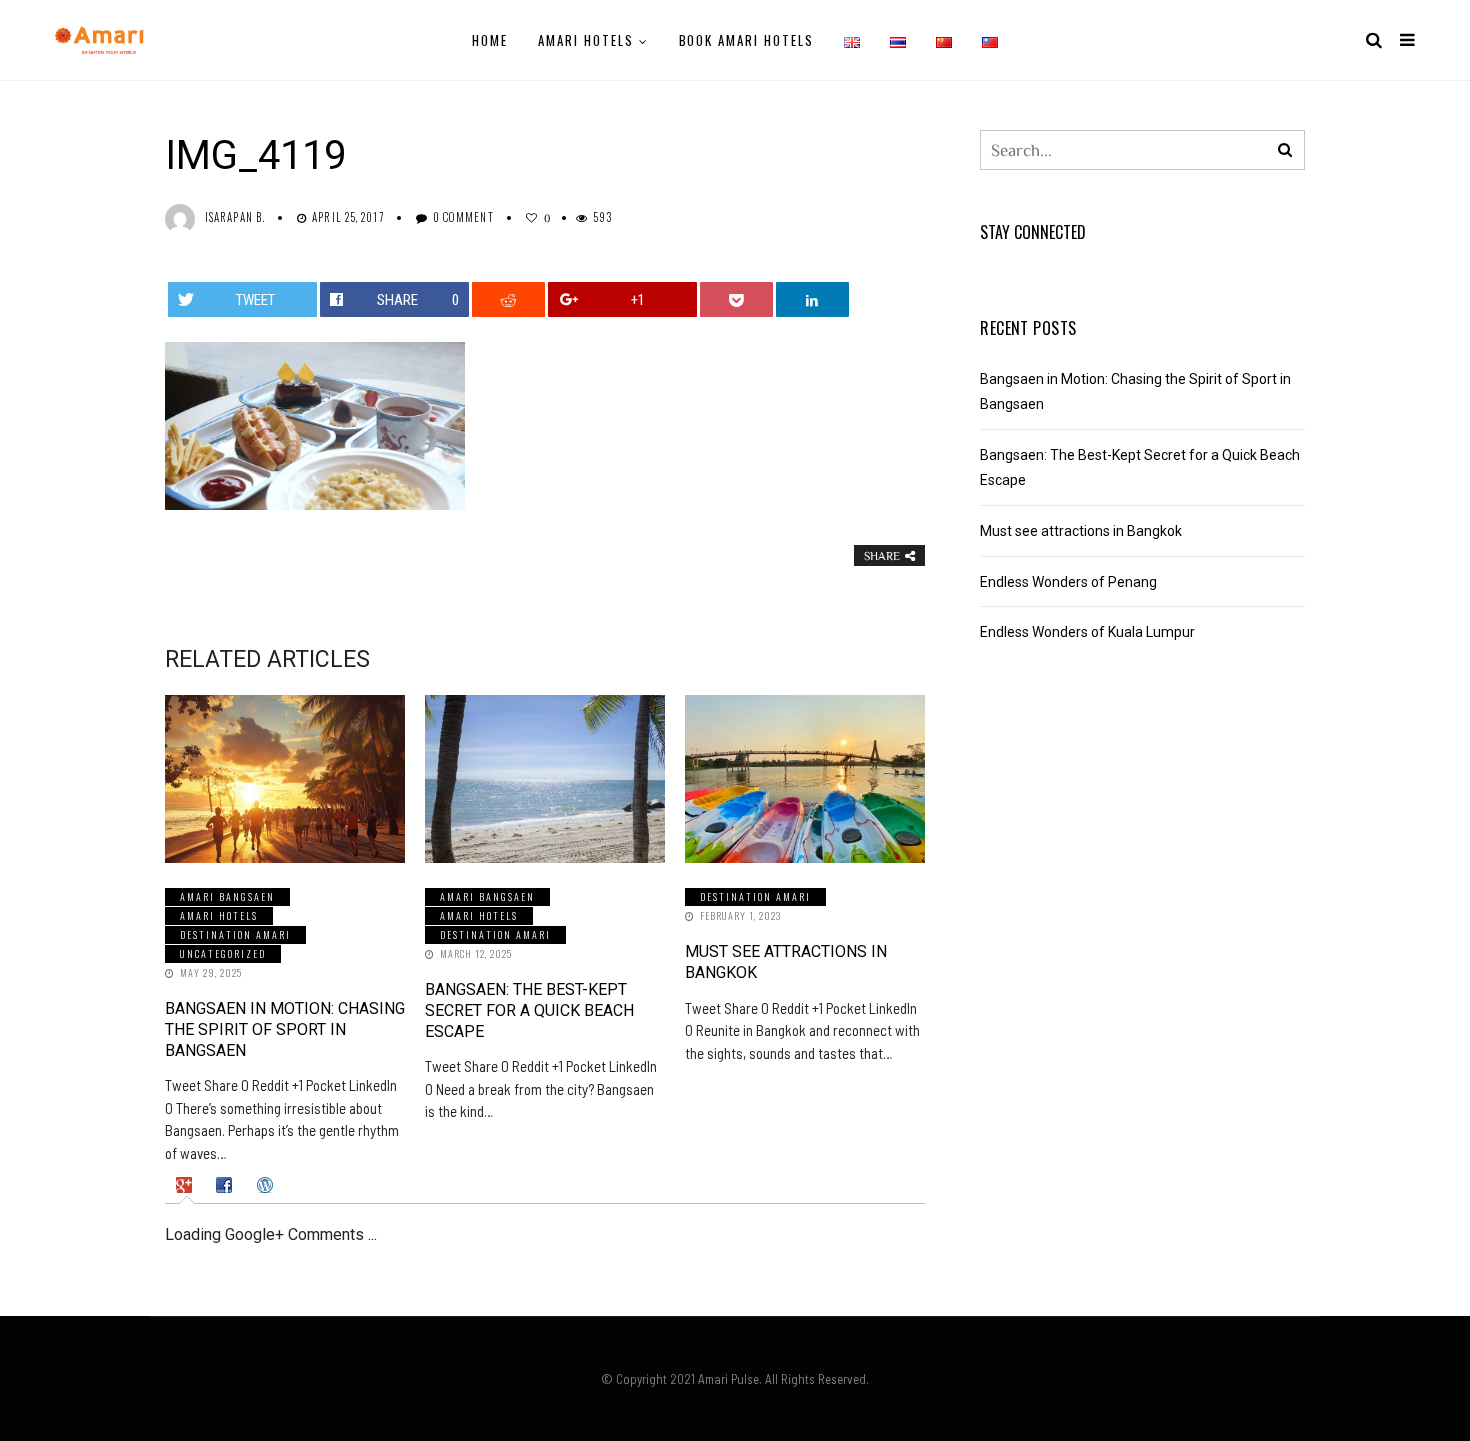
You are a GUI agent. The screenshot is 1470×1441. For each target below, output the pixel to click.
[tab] (186, 1185)
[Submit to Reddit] (509, 299)
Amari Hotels (585, 40)
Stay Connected (1033, 232)
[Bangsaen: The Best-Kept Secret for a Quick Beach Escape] (545, 779)
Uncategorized (223, 953)
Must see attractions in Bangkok (1081, 531)
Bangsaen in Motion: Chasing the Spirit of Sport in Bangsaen (285, 1029)
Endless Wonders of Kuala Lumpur (1087, 632)
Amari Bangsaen (227, 896)
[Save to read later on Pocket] (737, 299)
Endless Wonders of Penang (1068, 582)
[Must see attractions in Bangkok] (805, 779)
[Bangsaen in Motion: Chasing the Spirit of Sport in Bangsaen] (285, 779)
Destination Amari (235, 934)
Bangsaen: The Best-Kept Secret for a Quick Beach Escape (529, 1010)
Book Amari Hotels (746, 40)
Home (490, 40)
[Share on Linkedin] (813, 299)
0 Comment (463, 217)
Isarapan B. (235, 217)
